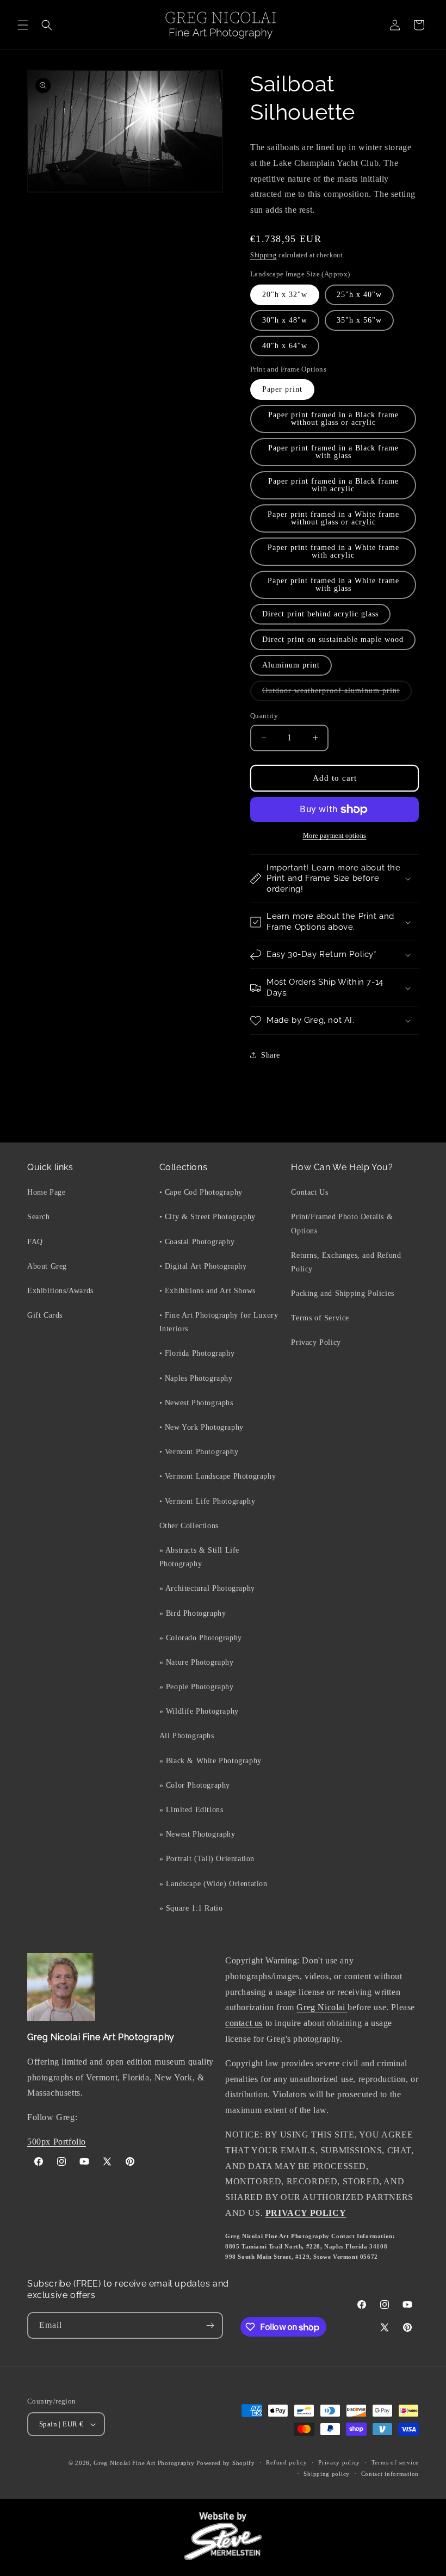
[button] (23, 25)
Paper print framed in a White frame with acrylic (333, 551)
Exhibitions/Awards (60, 1291)
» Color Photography (195, 1785)
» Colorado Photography (201, 1638)
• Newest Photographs (196, 1403)
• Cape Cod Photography (201, 1192)
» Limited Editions (191, 1810)
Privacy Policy (316, 1342)
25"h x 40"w (359, 295)
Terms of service (395, 2462)
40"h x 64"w (285, 346)
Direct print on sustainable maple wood (333, 640)
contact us (244, 2023)
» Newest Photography (197, 1834)
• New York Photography (202, 1427)
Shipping (264, 255)
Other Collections (189, 1526)
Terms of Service (320, 1318)
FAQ (35, 1242)
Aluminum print (291, 665)
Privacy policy (339, 2462)
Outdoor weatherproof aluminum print (337, 694)
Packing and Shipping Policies (342, 1293)
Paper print (282, 389)
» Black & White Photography (210, 1761)
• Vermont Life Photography (207, 1501)
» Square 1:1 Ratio (191, 1908)
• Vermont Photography (199, 1452)
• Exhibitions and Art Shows (207, 1291)
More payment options (335, 836)
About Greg (47, 1266)
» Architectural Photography (207, 1588)
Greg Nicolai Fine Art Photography (144, 2463)
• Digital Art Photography (203, 1266)
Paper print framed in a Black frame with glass (333, 452)
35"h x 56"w (359, 320)
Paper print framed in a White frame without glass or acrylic (333, 518)
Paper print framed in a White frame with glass (333, 585)
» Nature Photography (197, 1662)
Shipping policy (327, 2474)
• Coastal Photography (197, 1242)
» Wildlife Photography (199, 1711)
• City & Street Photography (207, 1217)
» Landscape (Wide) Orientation (213, 1884)
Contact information (390, 2474)
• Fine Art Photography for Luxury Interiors (219, 1322)
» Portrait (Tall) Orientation (207, 1859)
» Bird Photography (193, 1613)
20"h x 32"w (285, 295)
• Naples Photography (196, 1378)
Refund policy (286, 2462)
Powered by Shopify (226, 2463)
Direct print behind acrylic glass (320, 614)
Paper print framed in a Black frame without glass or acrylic (333, 419)
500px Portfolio (57, 2142)
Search (39, 1217)
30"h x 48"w (285, 320)
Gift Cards (45, 1315)
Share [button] (271, 1055)
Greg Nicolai (322, 2007)
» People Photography (197, 1687)
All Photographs (187, 1736)
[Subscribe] (210, 2325)
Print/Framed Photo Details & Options (342, 1224)
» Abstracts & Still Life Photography (199, 1557)
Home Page (46, 1192)
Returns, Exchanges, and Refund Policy (346, 1262)
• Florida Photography (197, 1353)
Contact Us (309, 1192)
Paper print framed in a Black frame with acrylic (333, 485)
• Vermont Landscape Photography (218, 1476)
